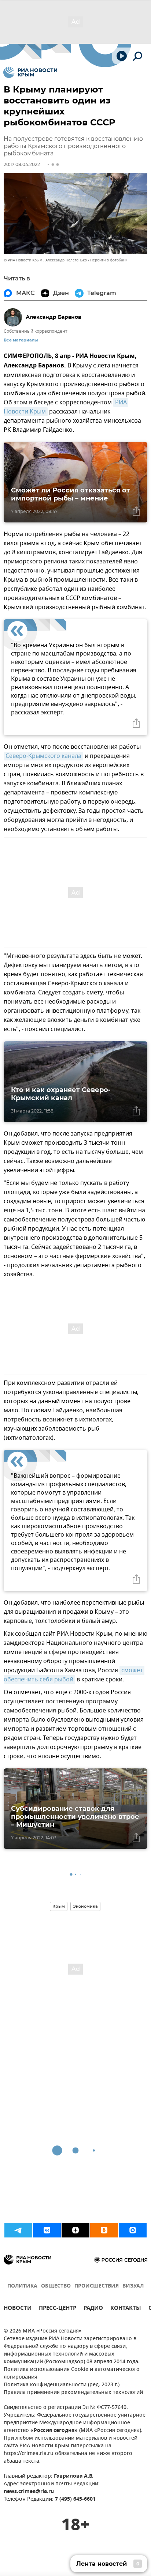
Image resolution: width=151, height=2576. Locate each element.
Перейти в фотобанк (109, 260)
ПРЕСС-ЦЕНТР (58, 2309)
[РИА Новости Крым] (30, 72)
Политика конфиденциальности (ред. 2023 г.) (62, 2385)
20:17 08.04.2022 (22, 164)
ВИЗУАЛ (133, 2286)
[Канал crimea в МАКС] (133, 2230)
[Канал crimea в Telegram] (18, 2230)
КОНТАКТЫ (126, 2309)
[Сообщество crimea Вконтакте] (47, 2230)
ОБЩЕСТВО (56, 2286)
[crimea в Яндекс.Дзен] (75, 2230)
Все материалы (21, 340)
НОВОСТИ (18, 2309)
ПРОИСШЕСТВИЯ (97, 2286)
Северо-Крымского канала (43, 756)
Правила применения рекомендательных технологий (73, 2393)
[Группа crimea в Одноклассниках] (104, 2230)
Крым (59, 1906)
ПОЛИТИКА (22, 2286)
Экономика (85, 1906)
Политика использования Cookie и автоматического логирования (72, 2373)
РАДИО (93, 2309)
